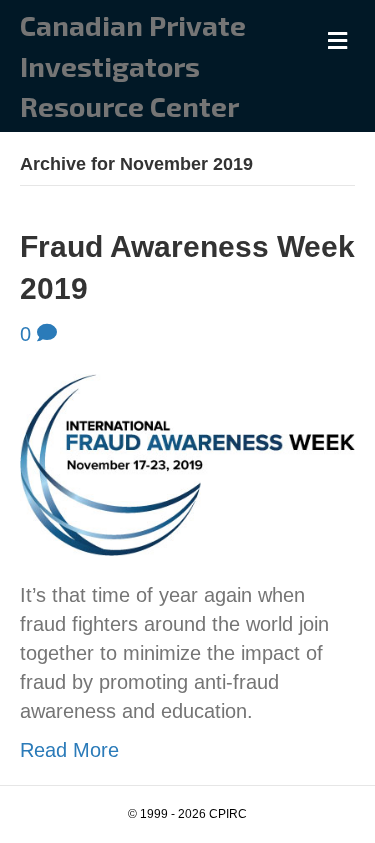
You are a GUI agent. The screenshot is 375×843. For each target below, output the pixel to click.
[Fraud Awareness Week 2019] (187, 463)
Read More (69, 750)
